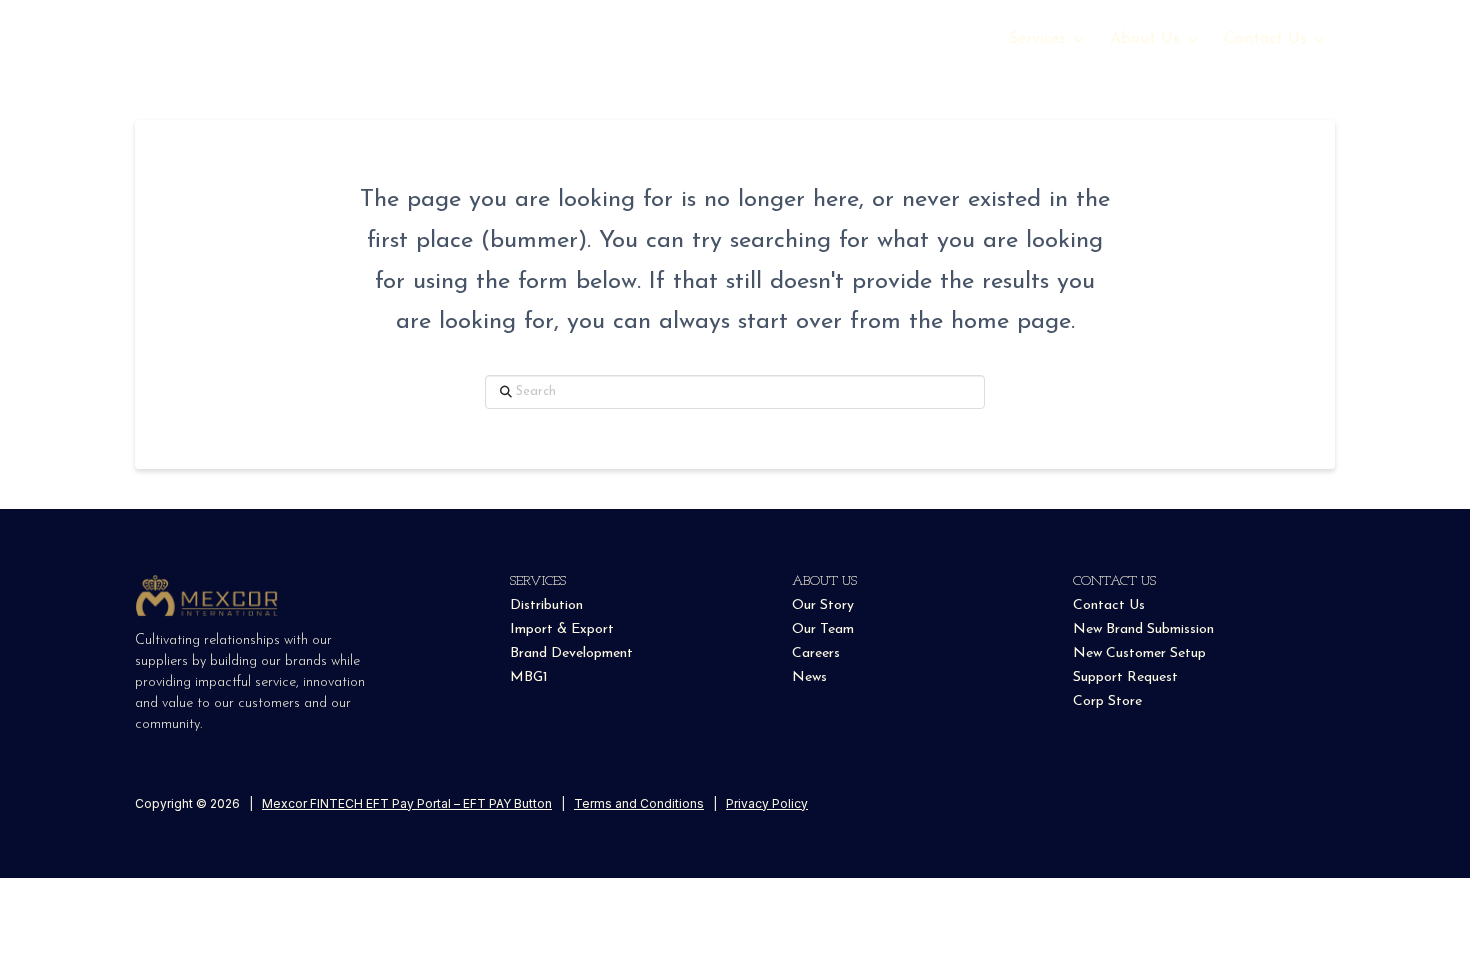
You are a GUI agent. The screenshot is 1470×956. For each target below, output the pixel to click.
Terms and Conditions (639, 803)
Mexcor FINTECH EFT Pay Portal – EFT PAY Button (407, 803)
